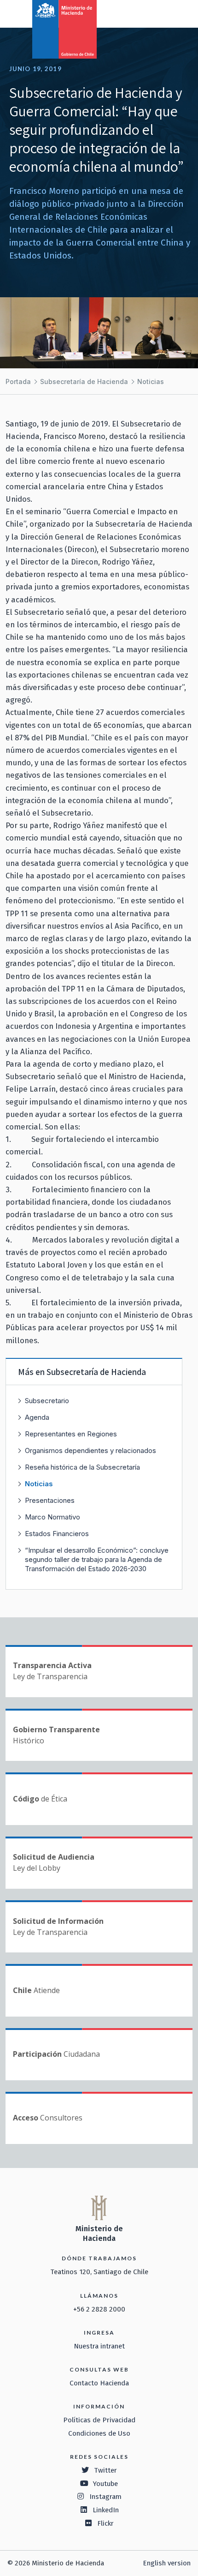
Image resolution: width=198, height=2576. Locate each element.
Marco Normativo (52, 1517)
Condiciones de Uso (99, 2433)
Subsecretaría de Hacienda (84, 381)
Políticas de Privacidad (99, 2420)
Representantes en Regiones (71, 1434)
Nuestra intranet (99, 2346)
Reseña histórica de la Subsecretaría (82, 1467)
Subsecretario (47, 1401)
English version (167, 2563)
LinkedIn (106, 2510)
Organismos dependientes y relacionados (90, 1450)
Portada (18, 381)
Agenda (37, 1417)
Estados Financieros (57, 1534)
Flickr (105, 2523)
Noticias (151, 381)
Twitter (105, 2470)
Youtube (105, 2484)
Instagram (105, 2497)
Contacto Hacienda (99, 2383)
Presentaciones (50, 1500)
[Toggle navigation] (153, 13)
